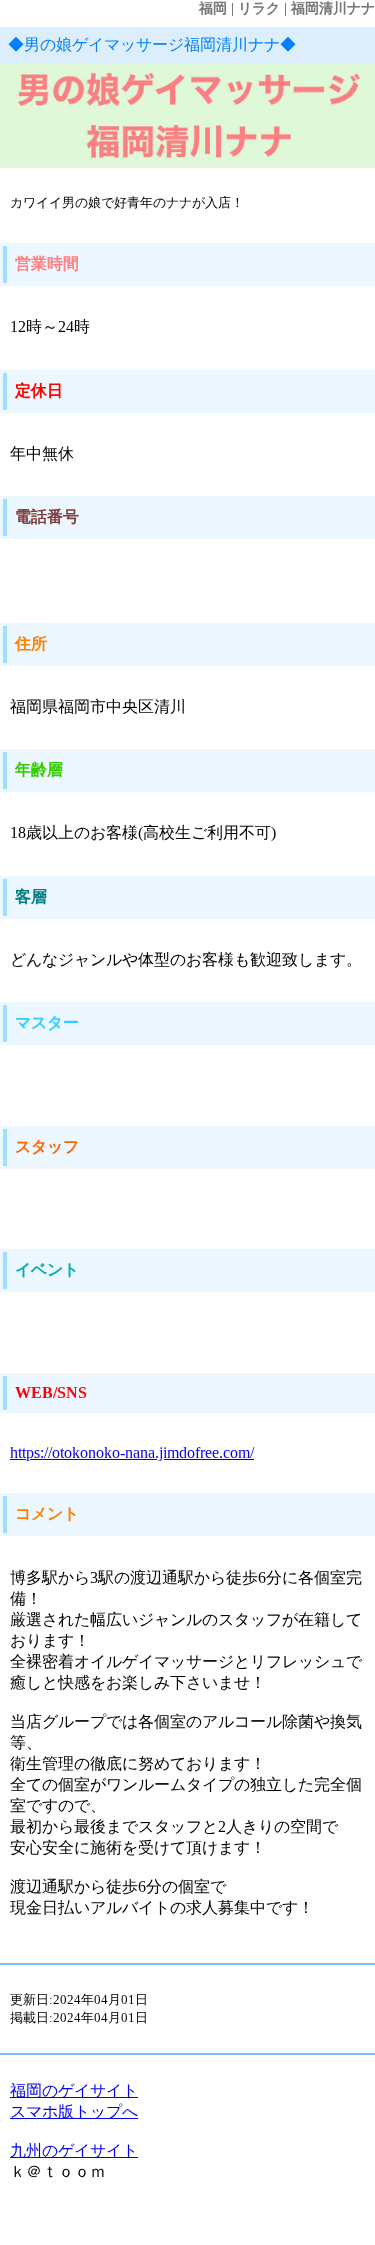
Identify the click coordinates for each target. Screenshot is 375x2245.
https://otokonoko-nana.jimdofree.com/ (132, 1452)
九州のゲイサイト (74, 2150)
